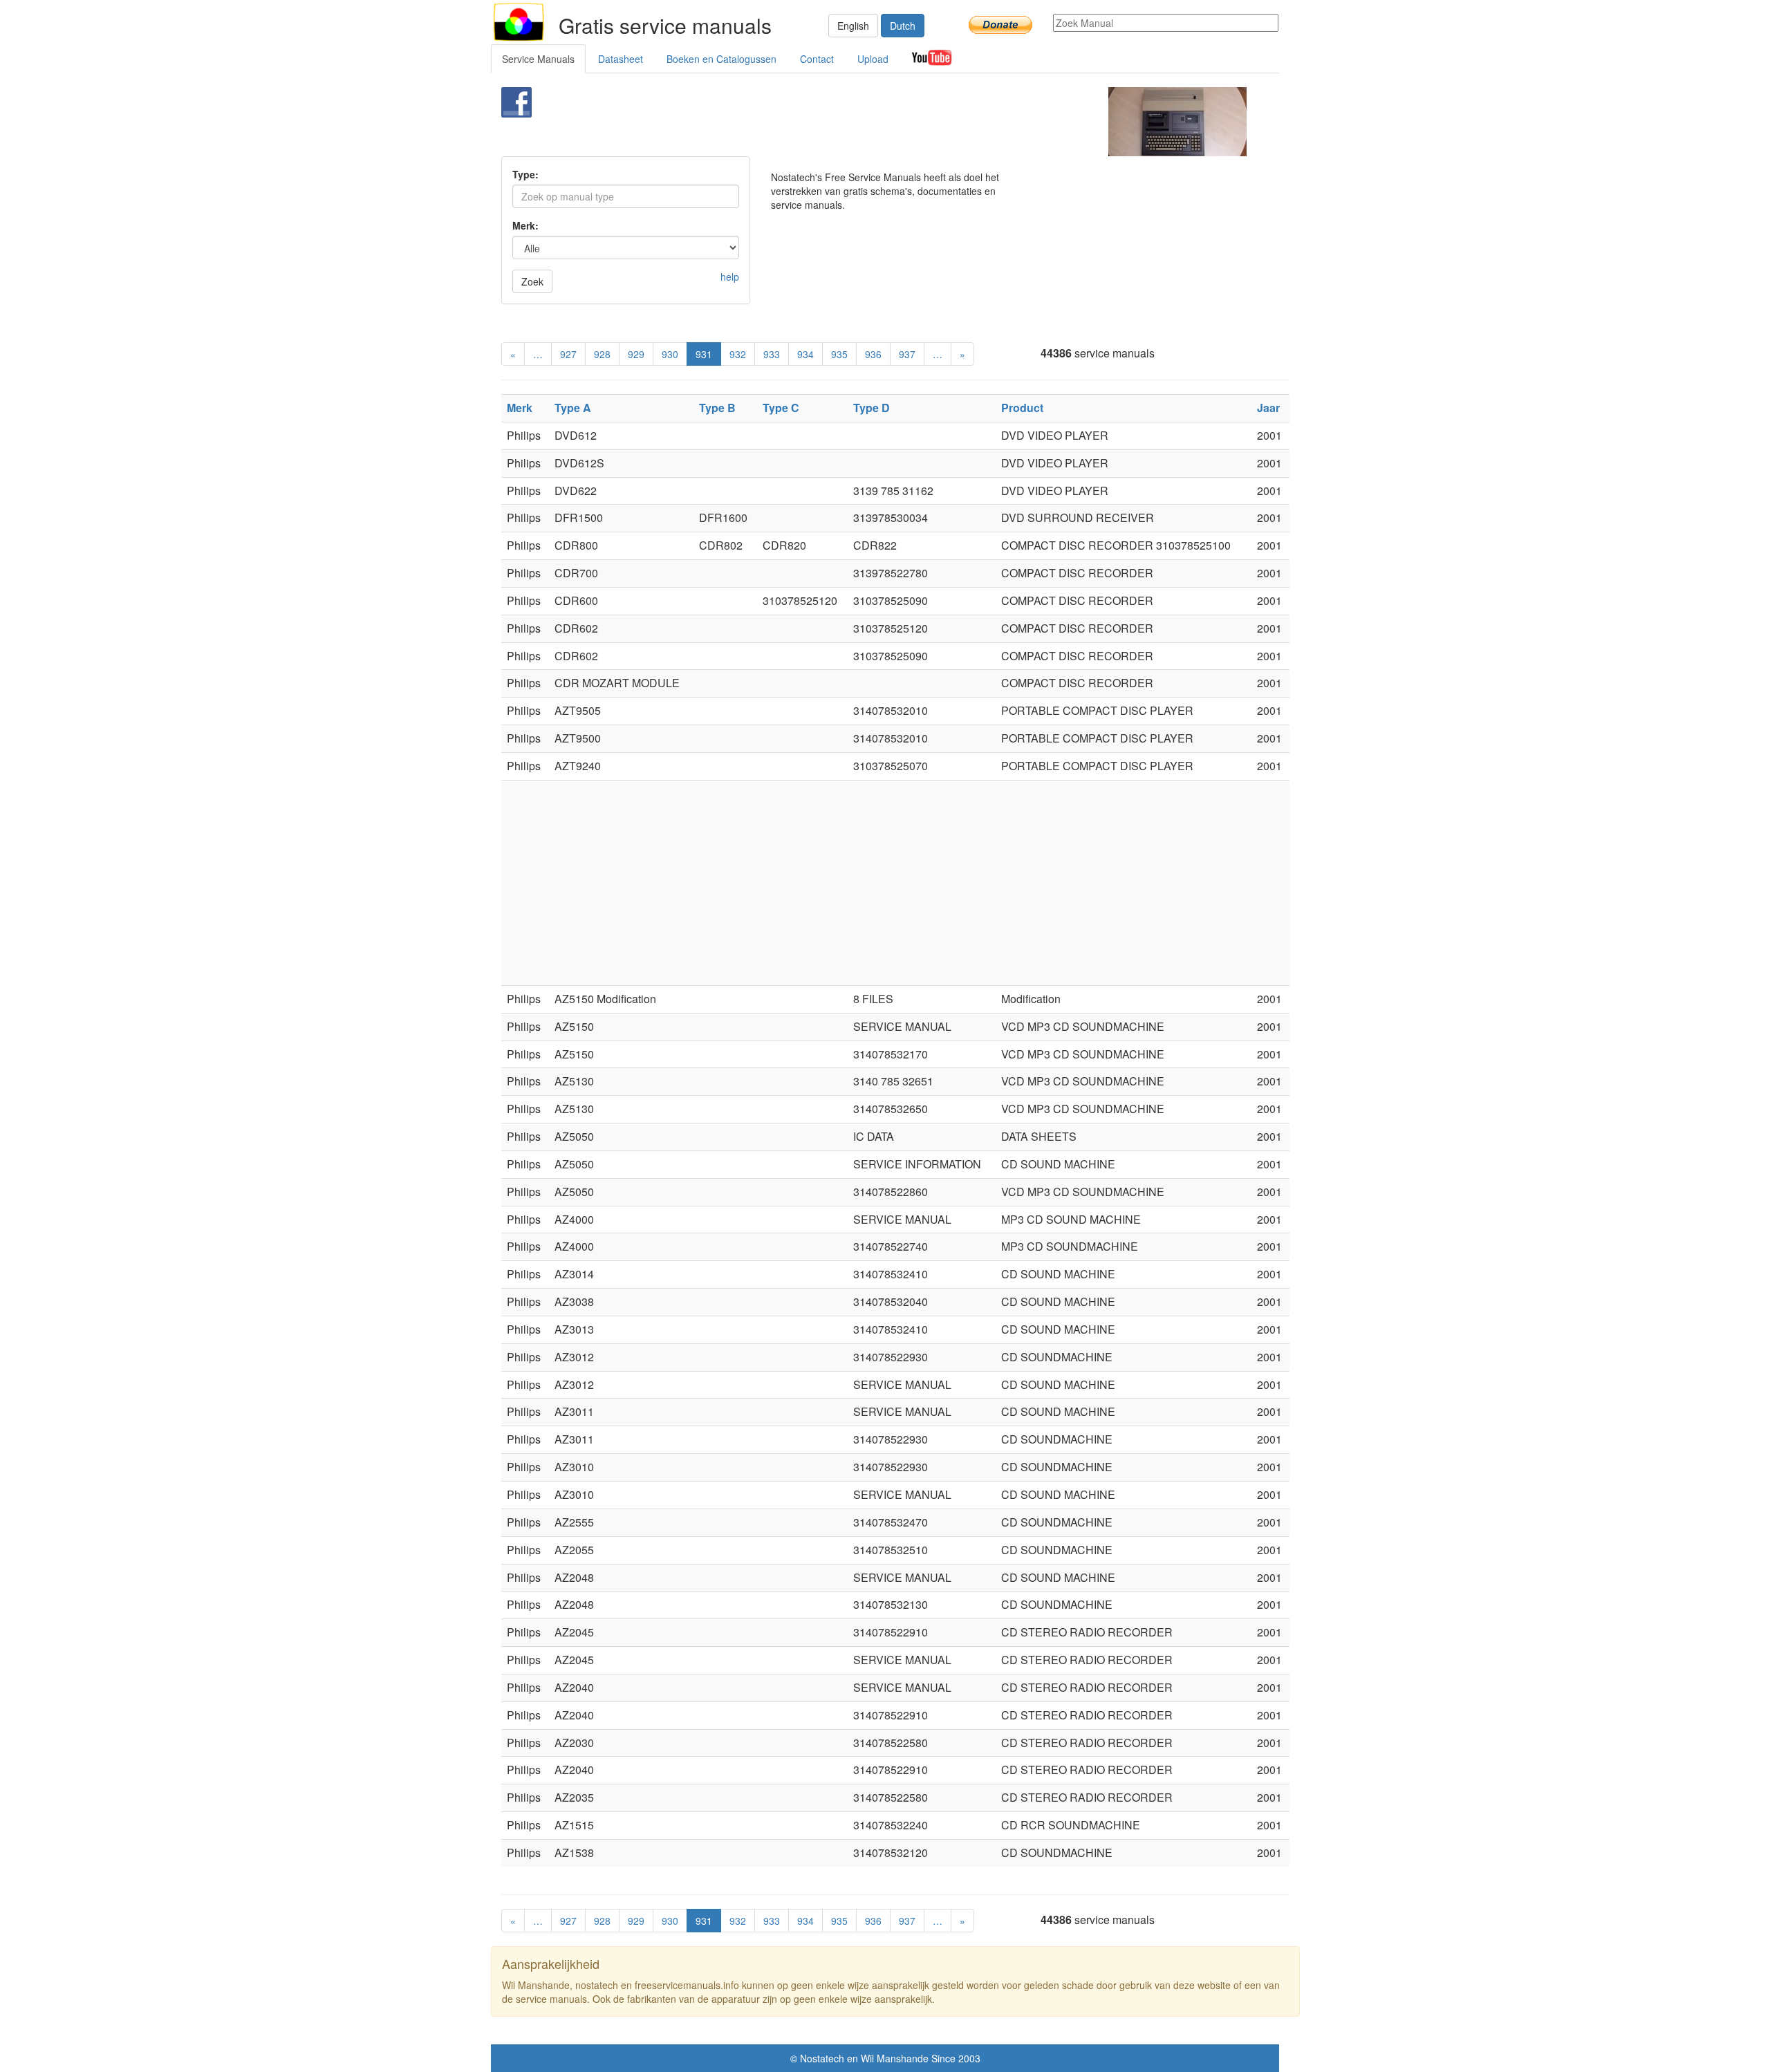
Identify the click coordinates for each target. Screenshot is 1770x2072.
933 (772, 354)
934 (805, 354)
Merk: (525, 225)
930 (670, 354)
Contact (817, 59)
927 (568, 354)
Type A (573, 408)
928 (602, 354)
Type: (525, 174)
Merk (520, 408)
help (730, 277)
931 (704, 354)
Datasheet (621, 59)
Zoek (532, 281)
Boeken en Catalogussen (721, 59)
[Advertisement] (862, 122)
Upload (873, 59)
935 (839, 354)
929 (636, 354)
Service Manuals (538, 59)
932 (738, 354)
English (853, 26)
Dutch (903, 26)
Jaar (1268, 408)
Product (1022, 408)
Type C (781, 408)
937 (907, 354)
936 (873, 354)
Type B (717, 408)
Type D (872, 408)
